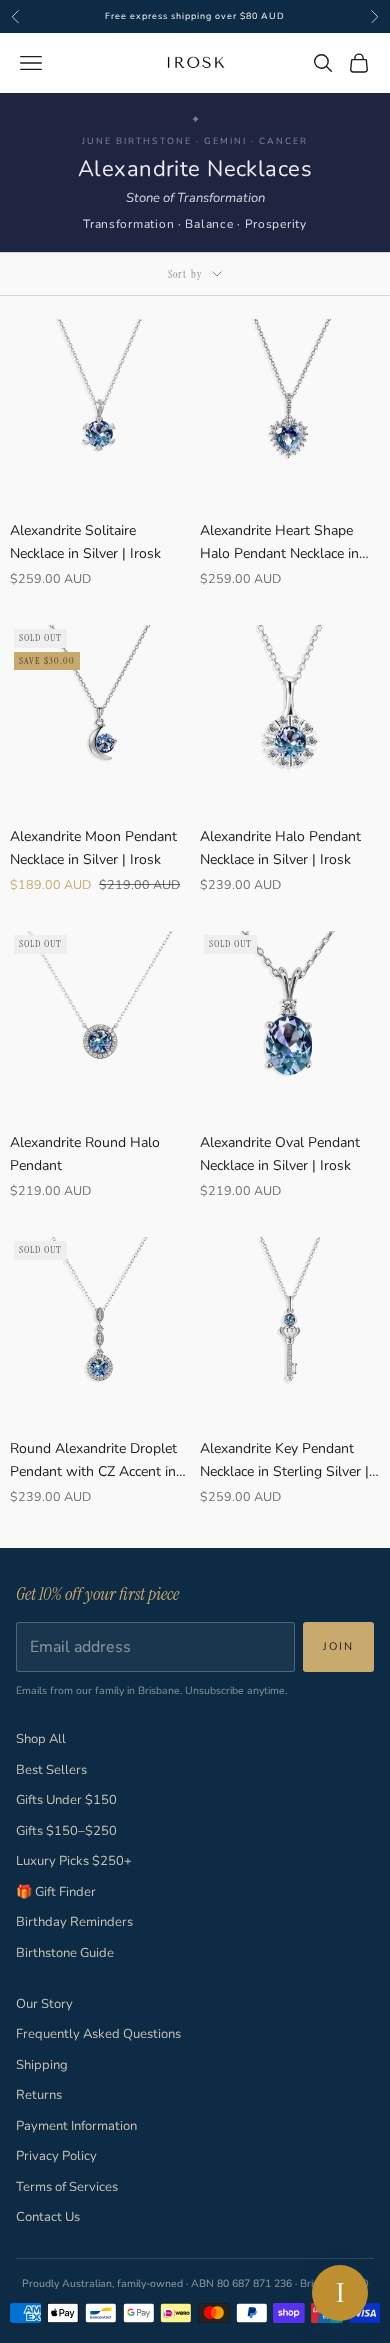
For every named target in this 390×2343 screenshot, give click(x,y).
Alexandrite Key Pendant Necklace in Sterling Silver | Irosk (284, 1461)
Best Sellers (51, 1770)
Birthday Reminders (74, 1922)
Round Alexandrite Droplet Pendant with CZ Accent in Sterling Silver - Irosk (93, 1461)
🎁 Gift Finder (56, 1892)
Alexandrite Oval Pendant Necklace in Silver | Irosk (280, 1154)
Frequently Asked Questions (98, 2034)
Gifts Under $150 (66, 1800)
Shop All (41, 1739)
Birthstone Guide (65, 1953)
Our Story (44, 2004)
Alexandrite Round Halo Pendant (85, 1154)
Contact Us (48, 2217)
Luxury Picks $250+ (74, 1861)
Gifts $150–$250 (66, 1831)
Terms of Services (67, 2187)
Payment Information (76, 2126)
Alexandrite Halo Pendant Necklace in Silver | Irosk (280, 848)
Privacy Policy (56, 2156)
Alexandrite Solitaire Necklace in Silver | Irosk (85, 542)
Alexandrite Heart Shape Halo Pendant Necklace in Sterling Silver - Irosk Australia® (279, 543)
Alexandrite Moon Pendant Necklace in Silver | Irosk (93, 848)
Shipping (42, 2065)
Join (338, 1646)
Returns (39, 2095)
